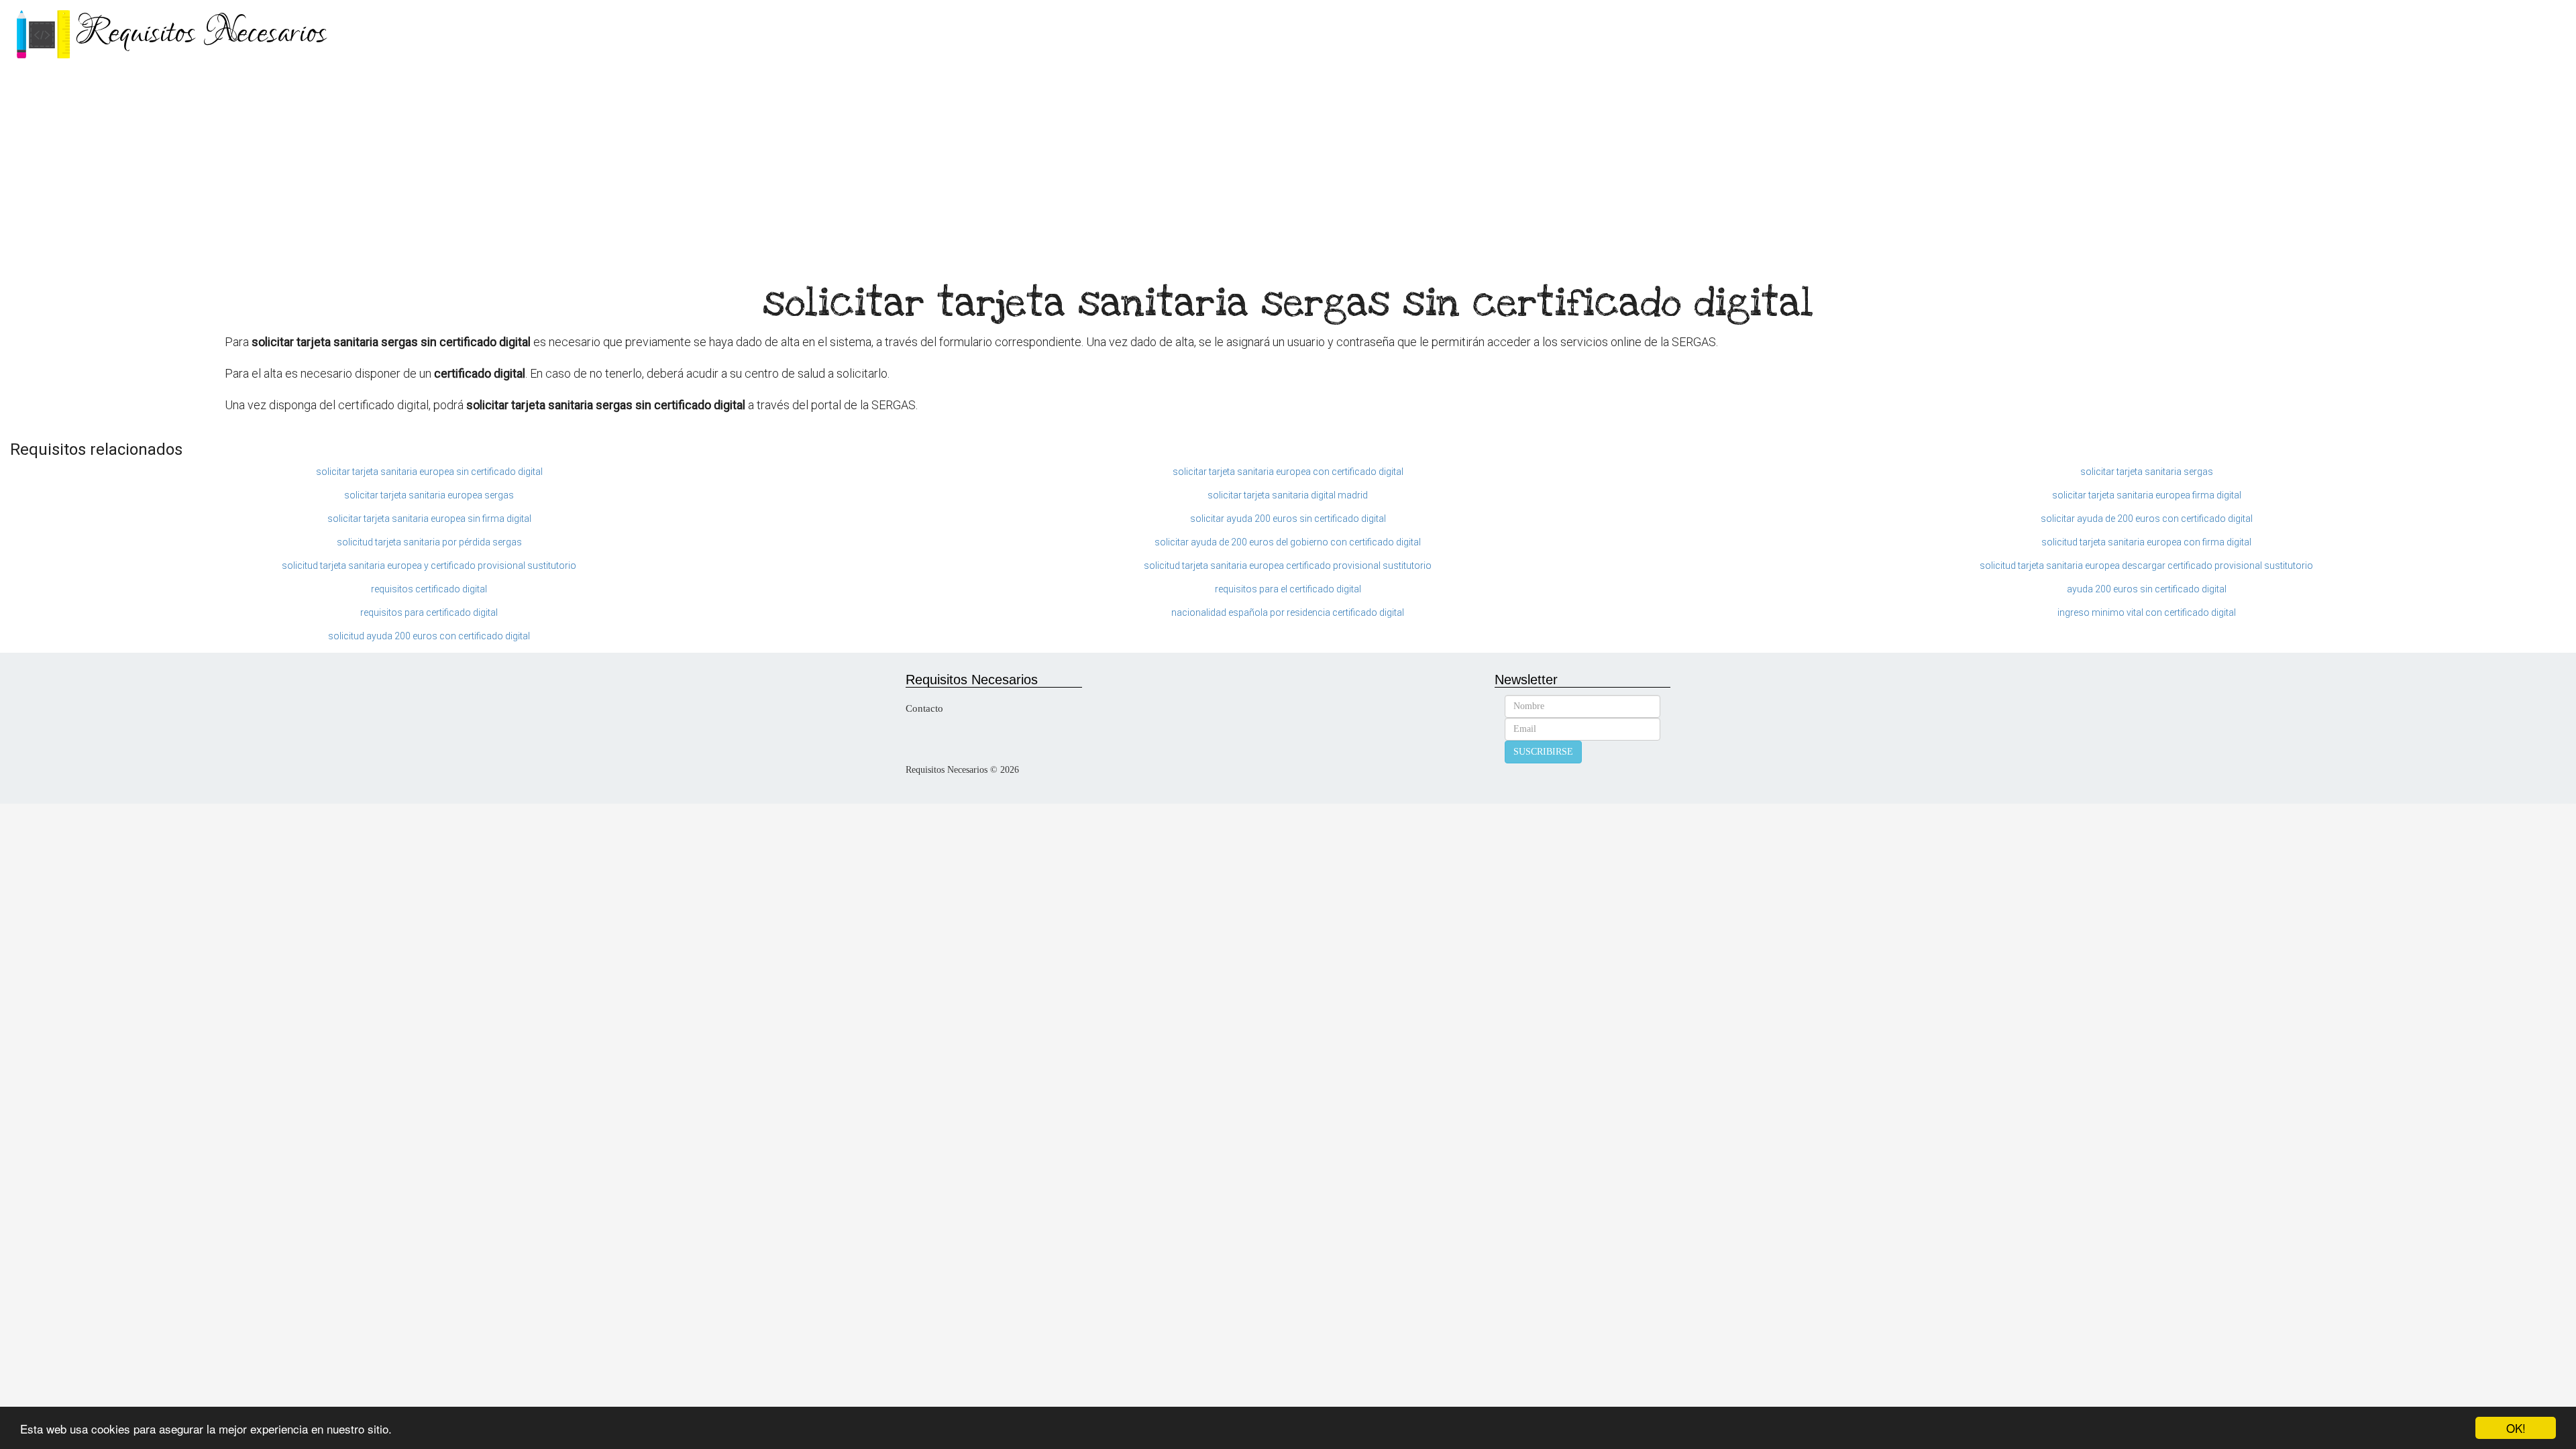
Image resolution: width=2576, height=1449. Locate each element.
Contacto (924, 708)
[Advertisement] (1288, 168)
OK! (2516, 1428)
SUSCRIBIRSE (1543, 752)
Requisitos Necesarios (201, 33)
